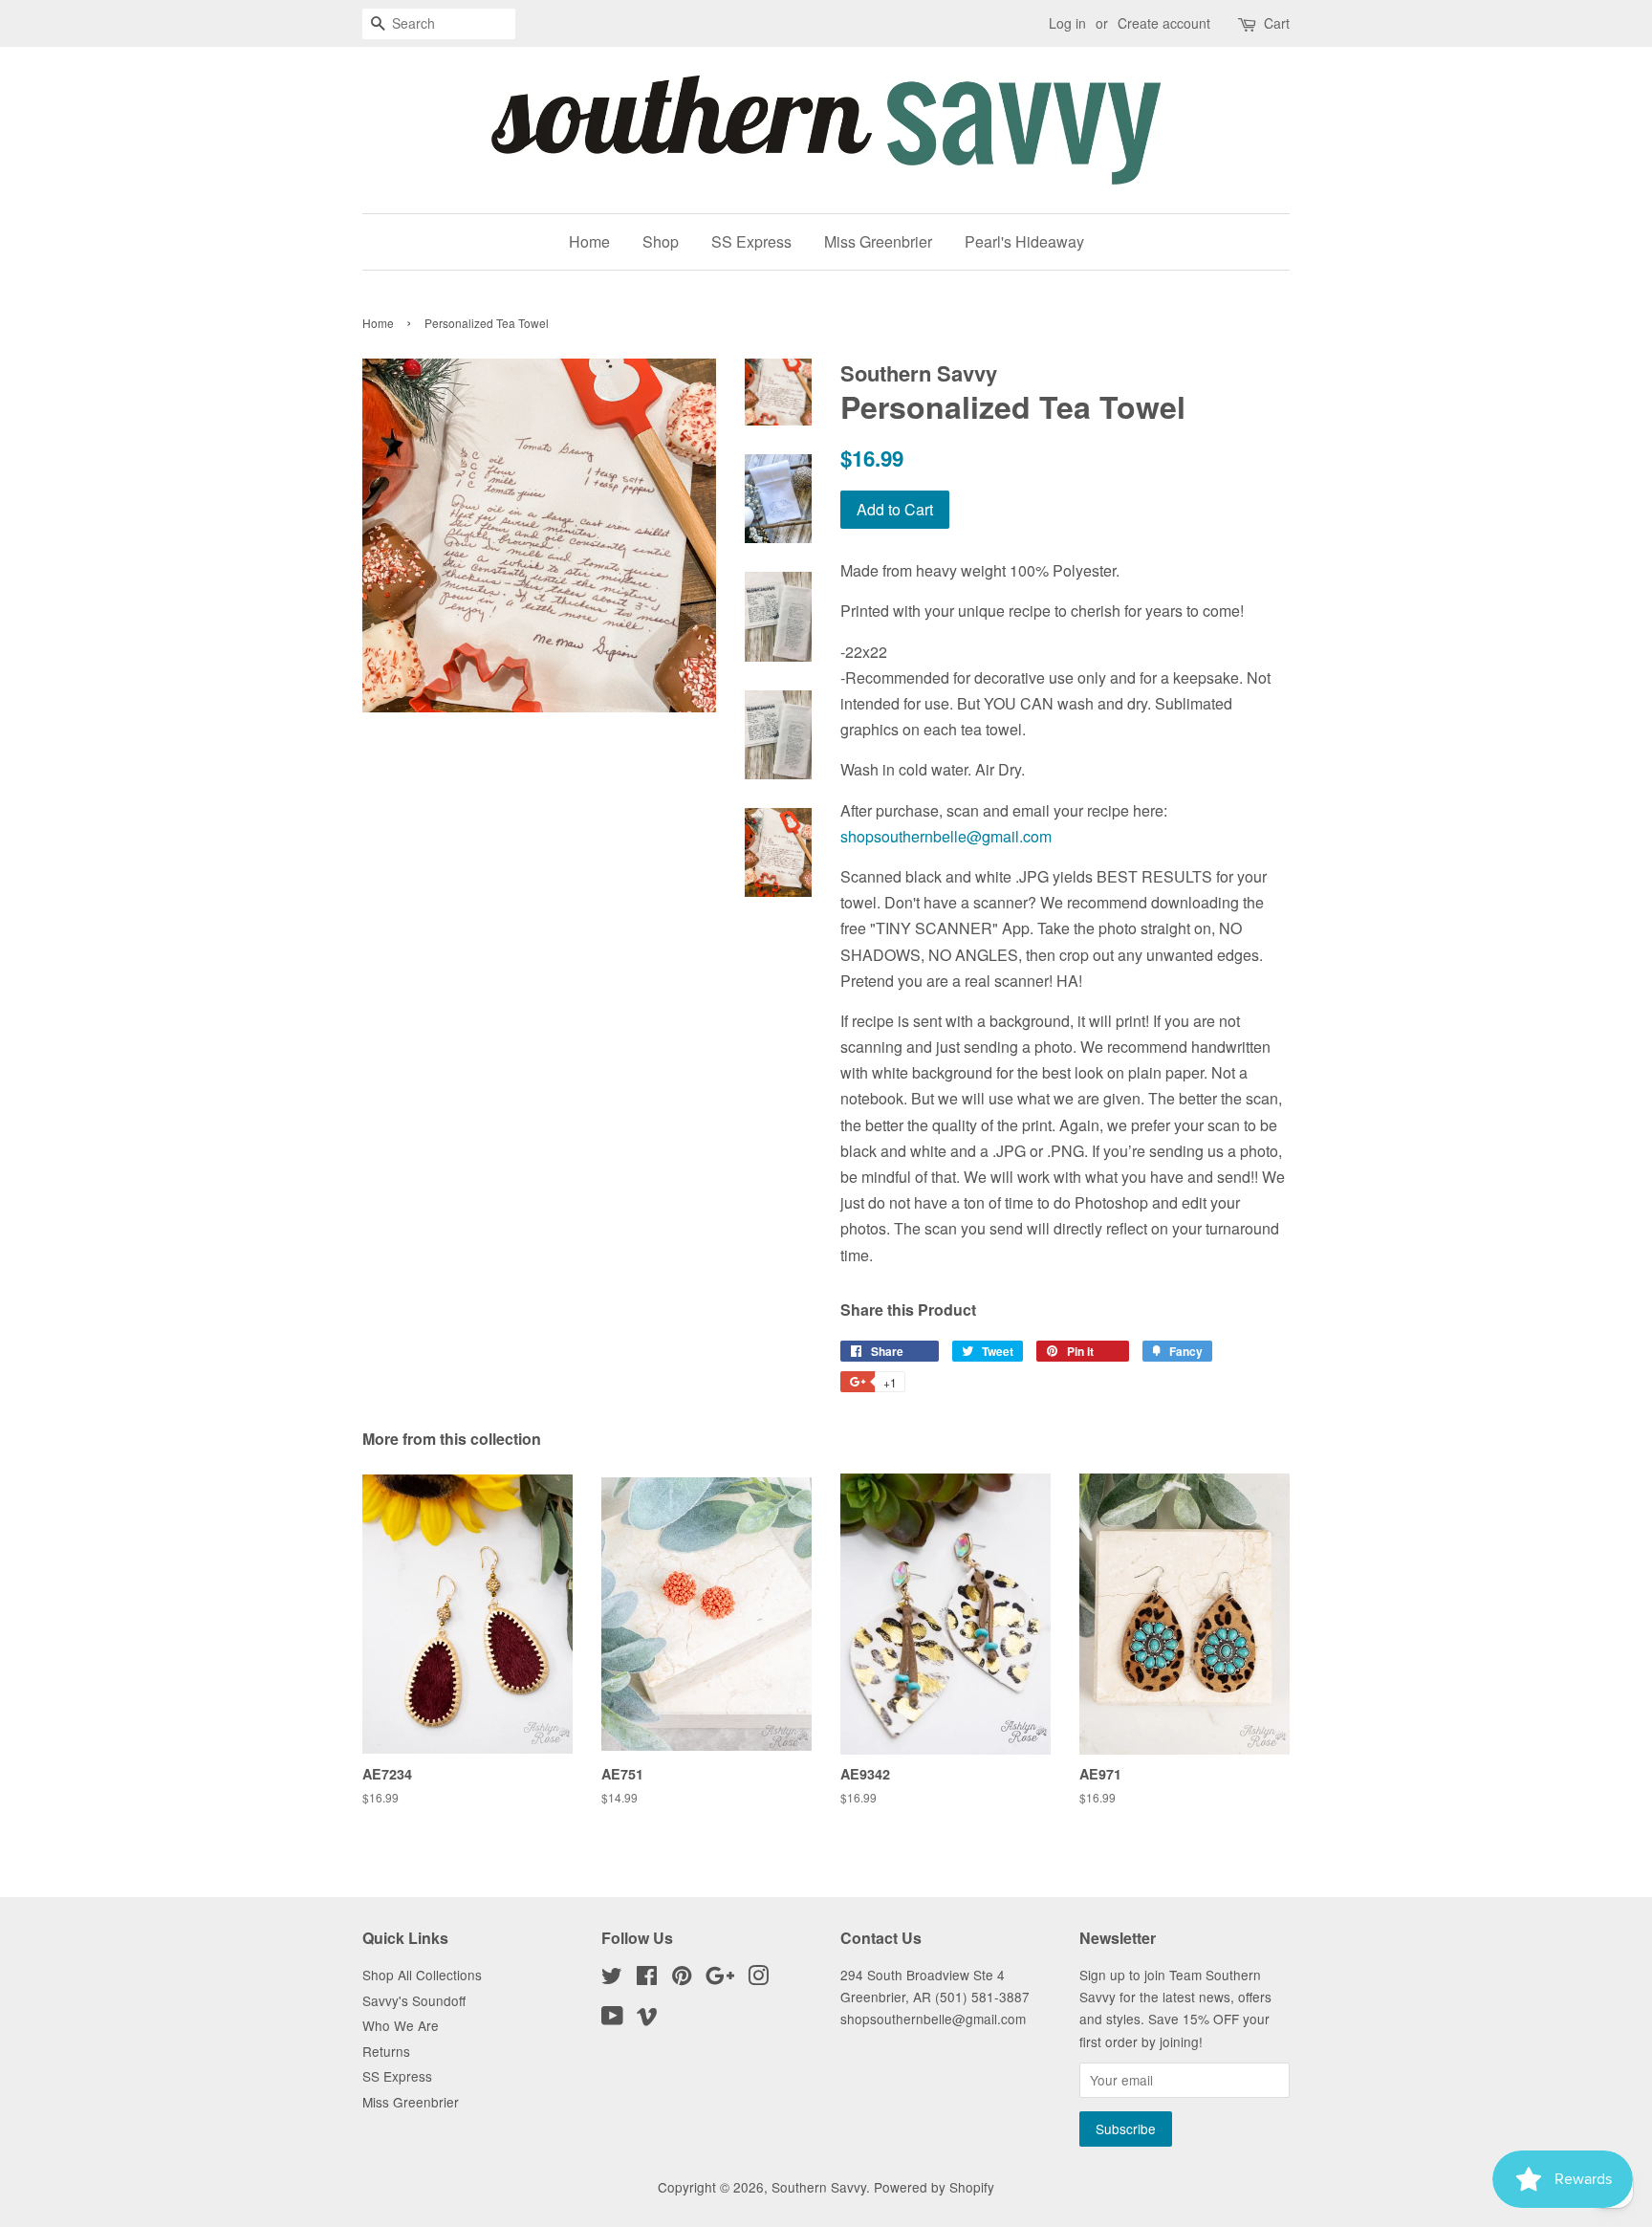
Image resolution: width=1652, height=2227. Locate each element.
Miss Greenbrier (878, 241)
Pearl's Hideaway (1024, 241)
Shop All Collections (422, 1975)
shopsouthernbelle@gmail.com (946, 836)
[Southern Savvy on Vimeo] (647, 2019)
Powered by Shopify (934, 2187)
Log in (1067, 23)
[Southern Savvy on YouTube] (612, 2019)
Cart (1277, 23)
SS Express (751, 241)
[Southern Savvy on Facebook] (647, 1978)
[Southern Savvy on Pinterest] (682, 1978)
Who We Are (401, 2025)
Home (589, 241)
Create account (1164, 23)
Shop (661, 241)
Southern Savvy (819, 2187)
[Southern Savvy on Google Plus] (720, 1978)
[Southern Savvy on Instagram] (758, 1978)
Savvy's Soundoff (414, 2000)
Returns (386, 2051)
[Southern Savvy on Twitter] (612, 1978)
